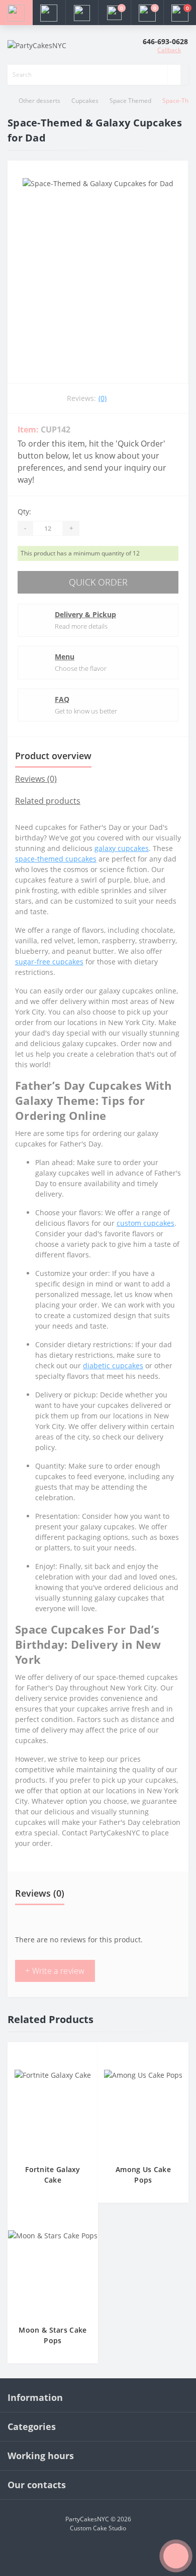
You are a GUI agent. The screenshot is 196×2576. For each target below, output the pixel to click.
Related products (48, 801)
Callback (169, 50)
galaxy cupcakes (122, 848)
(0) (103, 398)
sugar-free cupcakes (49, 962)
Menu (65, 657)
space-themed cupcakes (56, 859)
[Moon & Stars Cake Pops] (53, 2272)
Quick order (98, 582)
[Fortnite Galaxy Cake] (53, 2111)
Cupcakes (85, 101)
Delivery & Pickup (85, 614)
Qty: (24, 512)
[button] (82, 13)
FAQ (62, 699)
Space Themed (130, 101)
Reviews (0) (36, 779)
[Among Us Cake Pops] (143, 2111)
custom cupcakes (145, 1223)
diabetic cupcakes (113, 1366)
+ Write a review (55, 1971)
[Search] (174, 75)
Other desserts (39, 101)
